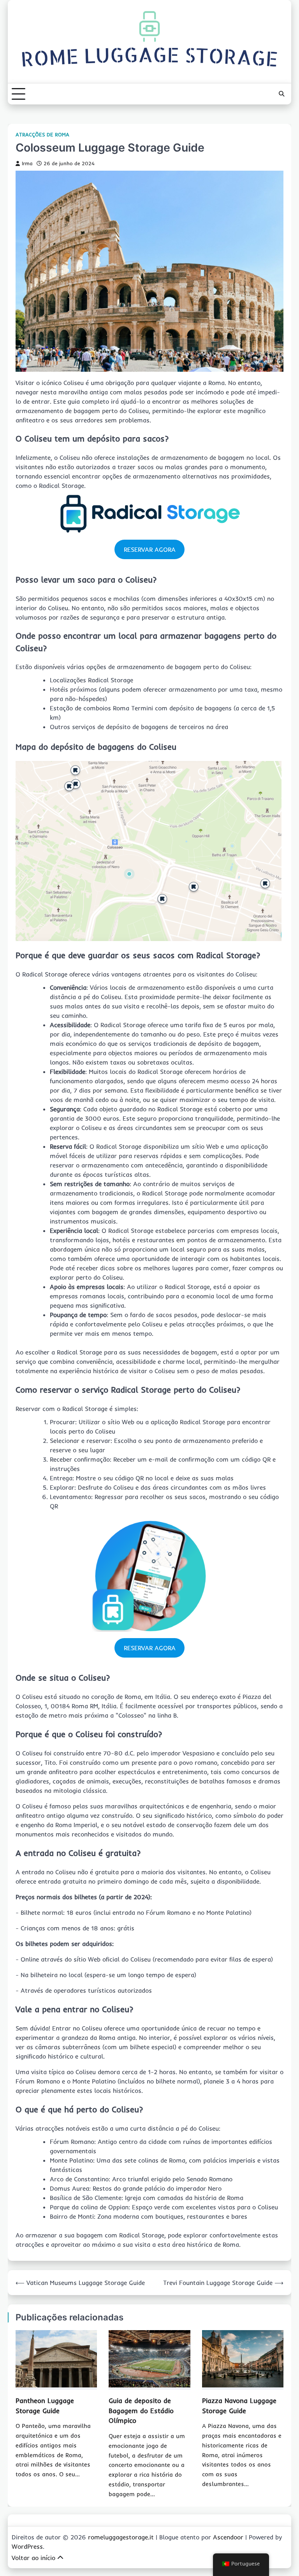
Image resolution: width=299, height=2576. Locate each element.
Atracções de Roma (42, 135)
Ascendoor (228, 2537)
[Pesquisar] (281, 94)
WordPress (27, 2546)
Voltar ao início (33, 2558)
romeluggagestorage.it (121, 2537)
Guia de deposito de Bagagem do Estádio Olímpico (141, 2411)
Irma (27, 163)
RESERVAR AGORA (150, 549)
